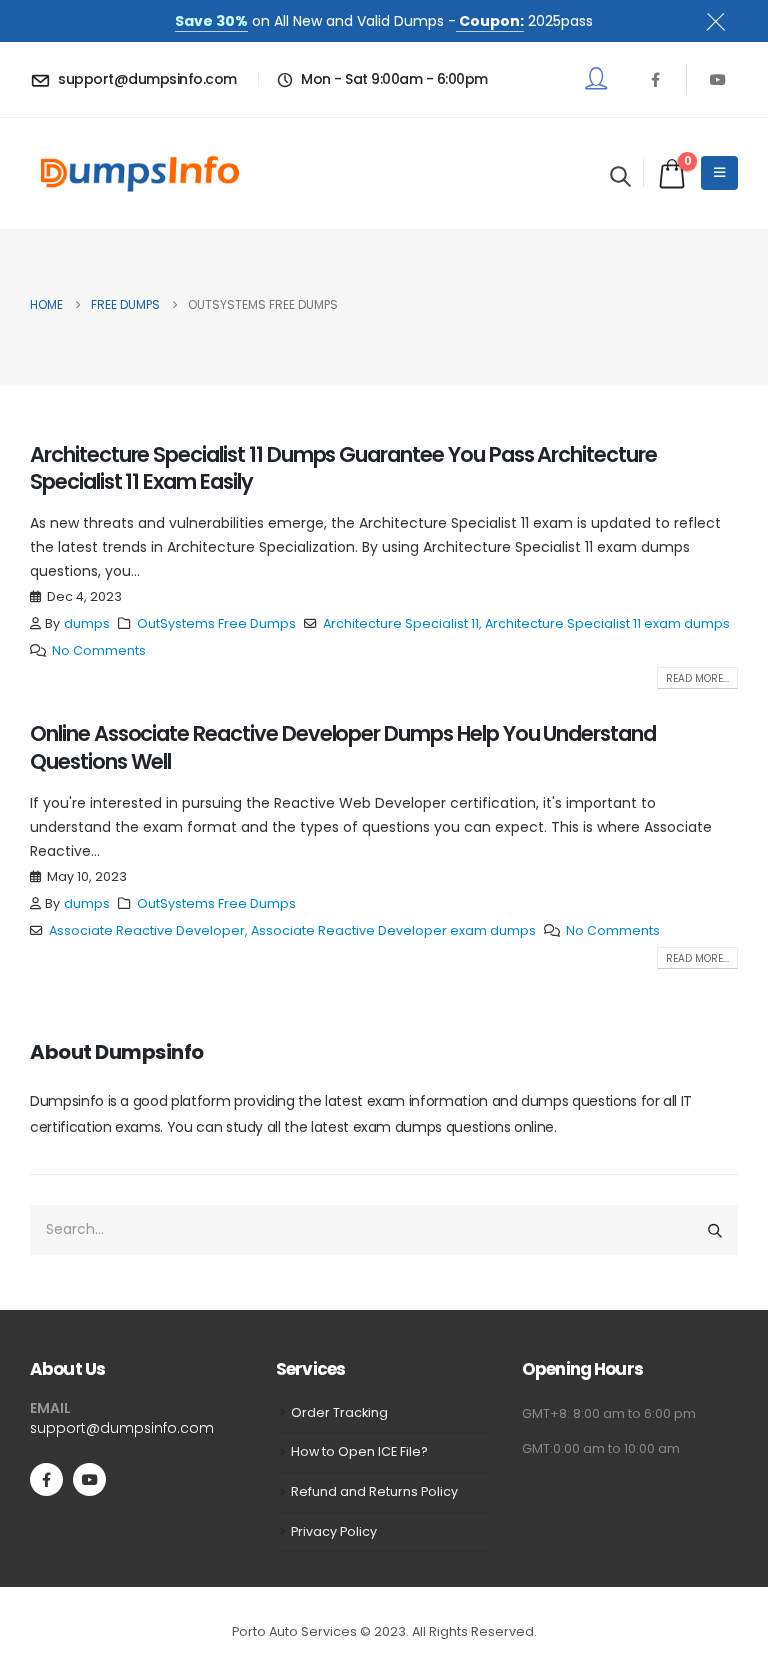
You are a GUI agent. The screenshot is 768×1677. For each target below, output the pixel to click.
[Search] (715, 1230)
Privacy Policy (334, 1531)
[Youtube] (718, 79)
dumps (87, 623)
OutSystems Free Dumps (216, 623)
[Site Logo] (140, 173)
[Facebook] (655, 79)
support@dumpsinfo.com (122, 1428)
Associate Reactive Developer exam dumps (393, 930)
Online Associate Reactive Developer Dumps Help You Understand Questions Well (343, 747)
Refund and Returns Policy (374, 1491)
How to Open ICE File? (359, 1451)
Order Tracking (339, 1412)
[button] (620, 176)
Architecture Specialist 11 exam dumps (607, 623)
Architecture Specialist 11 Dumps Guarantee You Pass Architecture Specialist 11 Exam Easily (343, 468)
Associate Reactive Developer (147, 930)
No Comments (99, 650)
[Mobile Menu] (719, 173)
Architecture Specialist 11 (401, 623)
